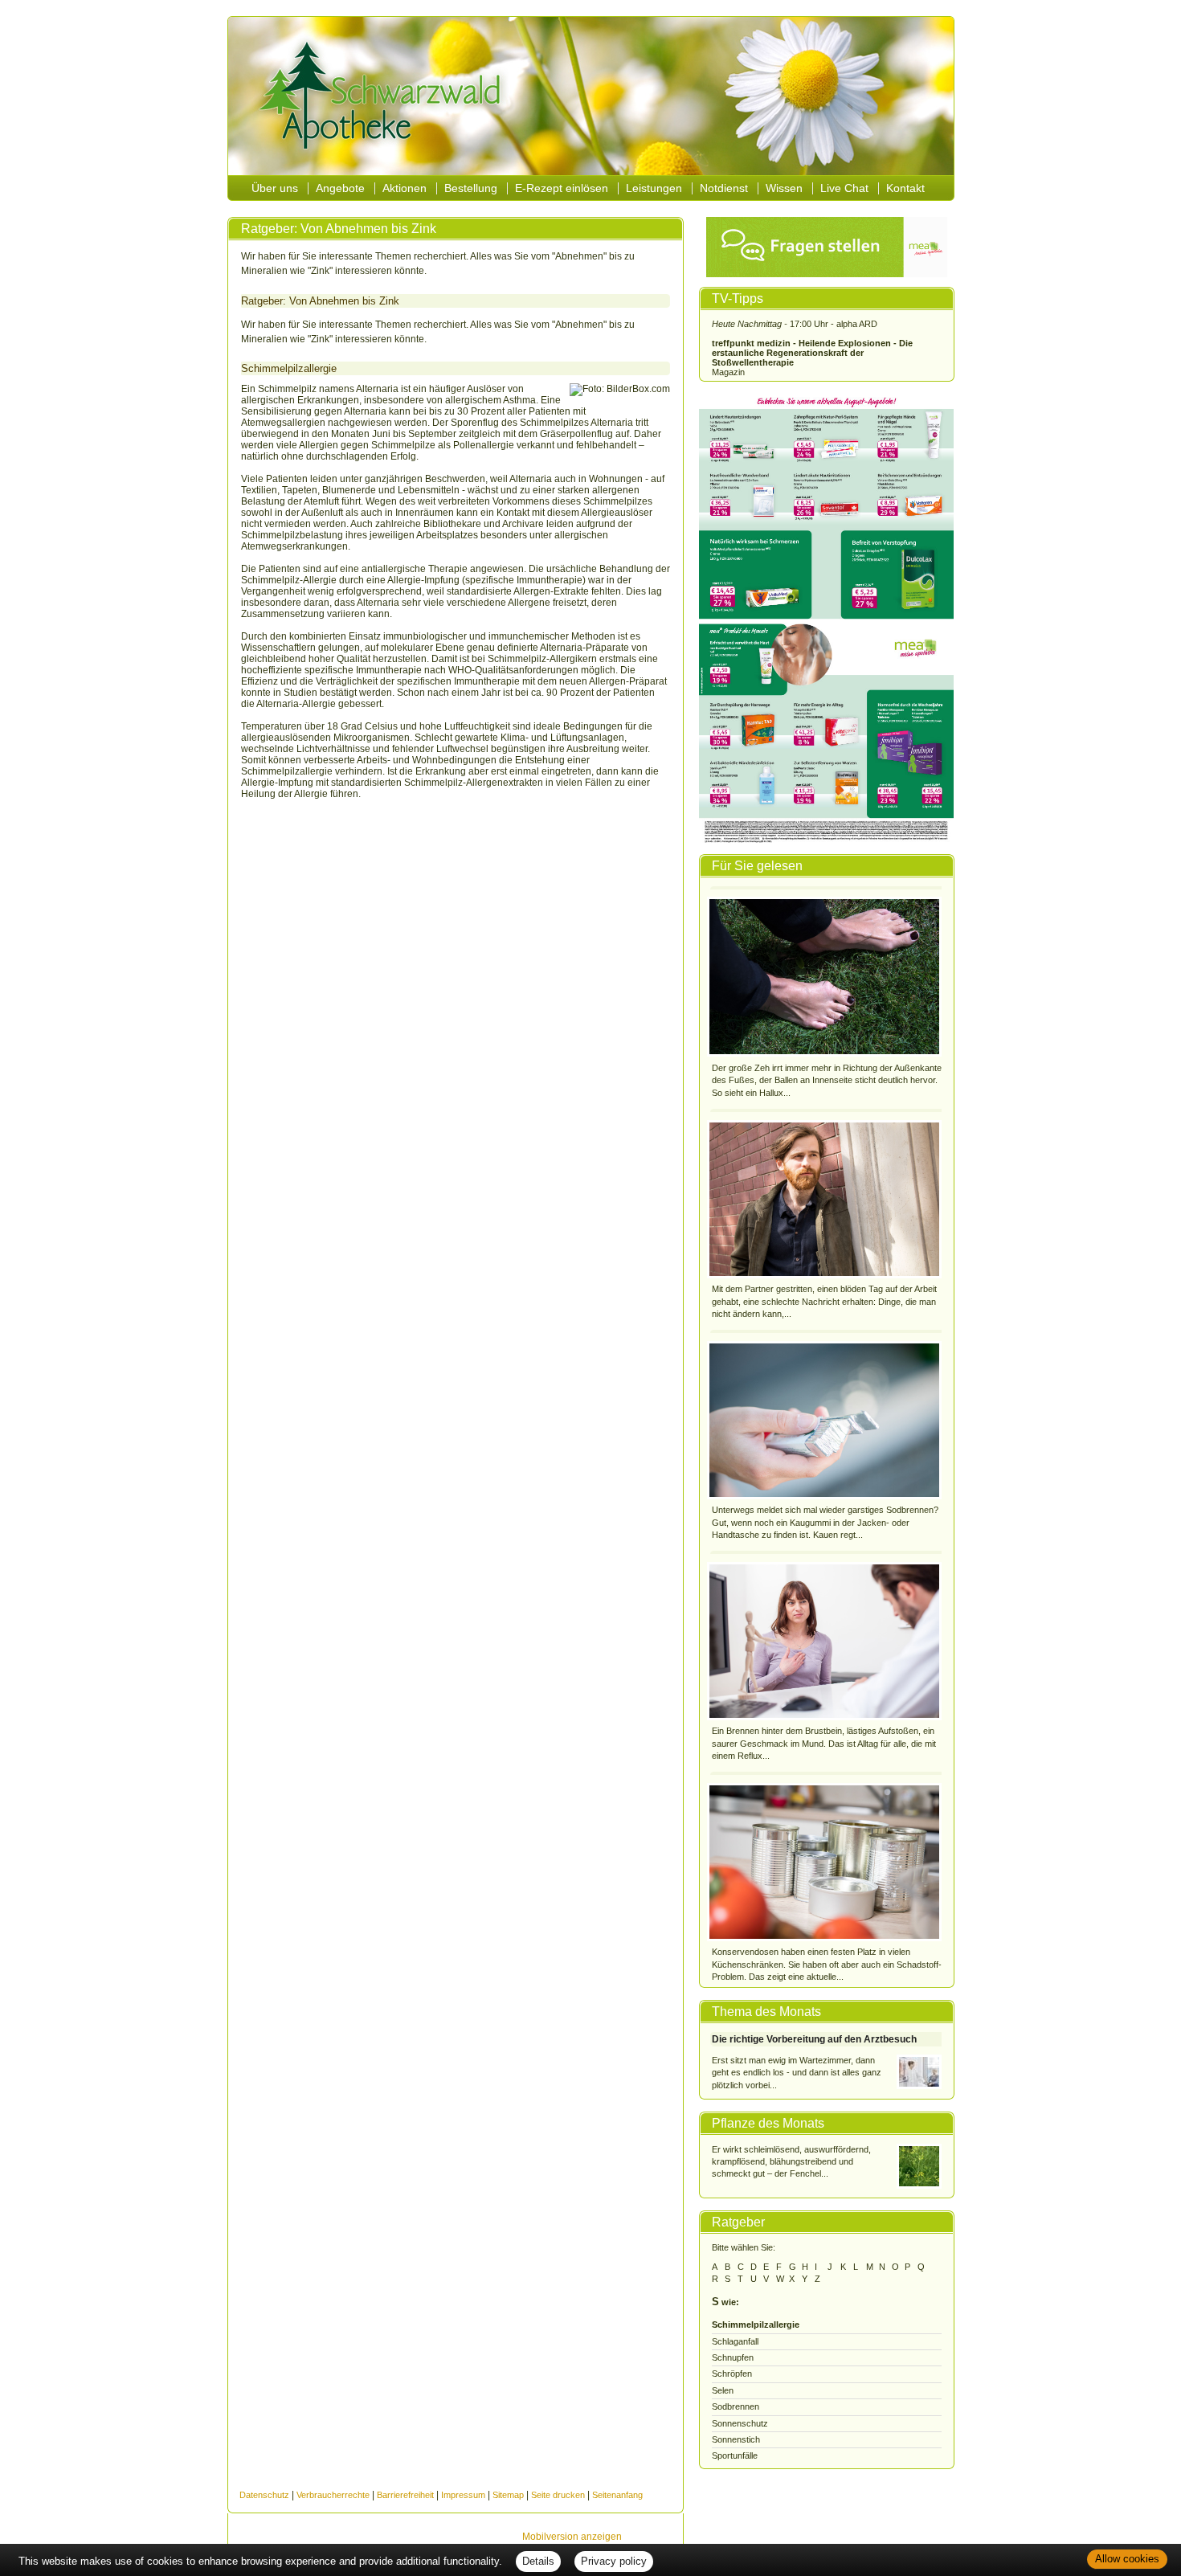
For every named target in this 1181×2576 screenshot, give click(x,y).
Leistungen (654, 188)
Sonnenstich (736, 2439)
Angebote (340, 188)
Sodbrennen (736, 2406)
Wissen (784, 188)
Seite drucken (558, 2495)
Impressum (463, 2495)
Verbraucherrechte (333, 2495)
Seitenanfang (617, 2495)
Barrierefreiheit (405, 2495)
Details (538, 2561)
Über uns (275, 188)
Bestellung (471, 188)
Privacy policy (614, 2561)
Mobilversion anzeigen (572, 2537)
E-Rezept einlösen (562, 188)
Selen (723, 2390)
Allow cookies (1127, 2559)
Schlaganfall (735, 2341)
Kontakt (905, 188)
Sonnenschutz (740, 2423)
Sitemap (508, 2495)
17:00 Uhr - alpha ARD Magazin (812, 348)
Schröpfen (732, 2374)
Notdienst (724, 188)
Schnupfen (733, 2357)
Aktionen (405, 188)
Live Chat (844, 188)
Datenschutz (264, 2495)
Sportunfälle (735, 2455)
